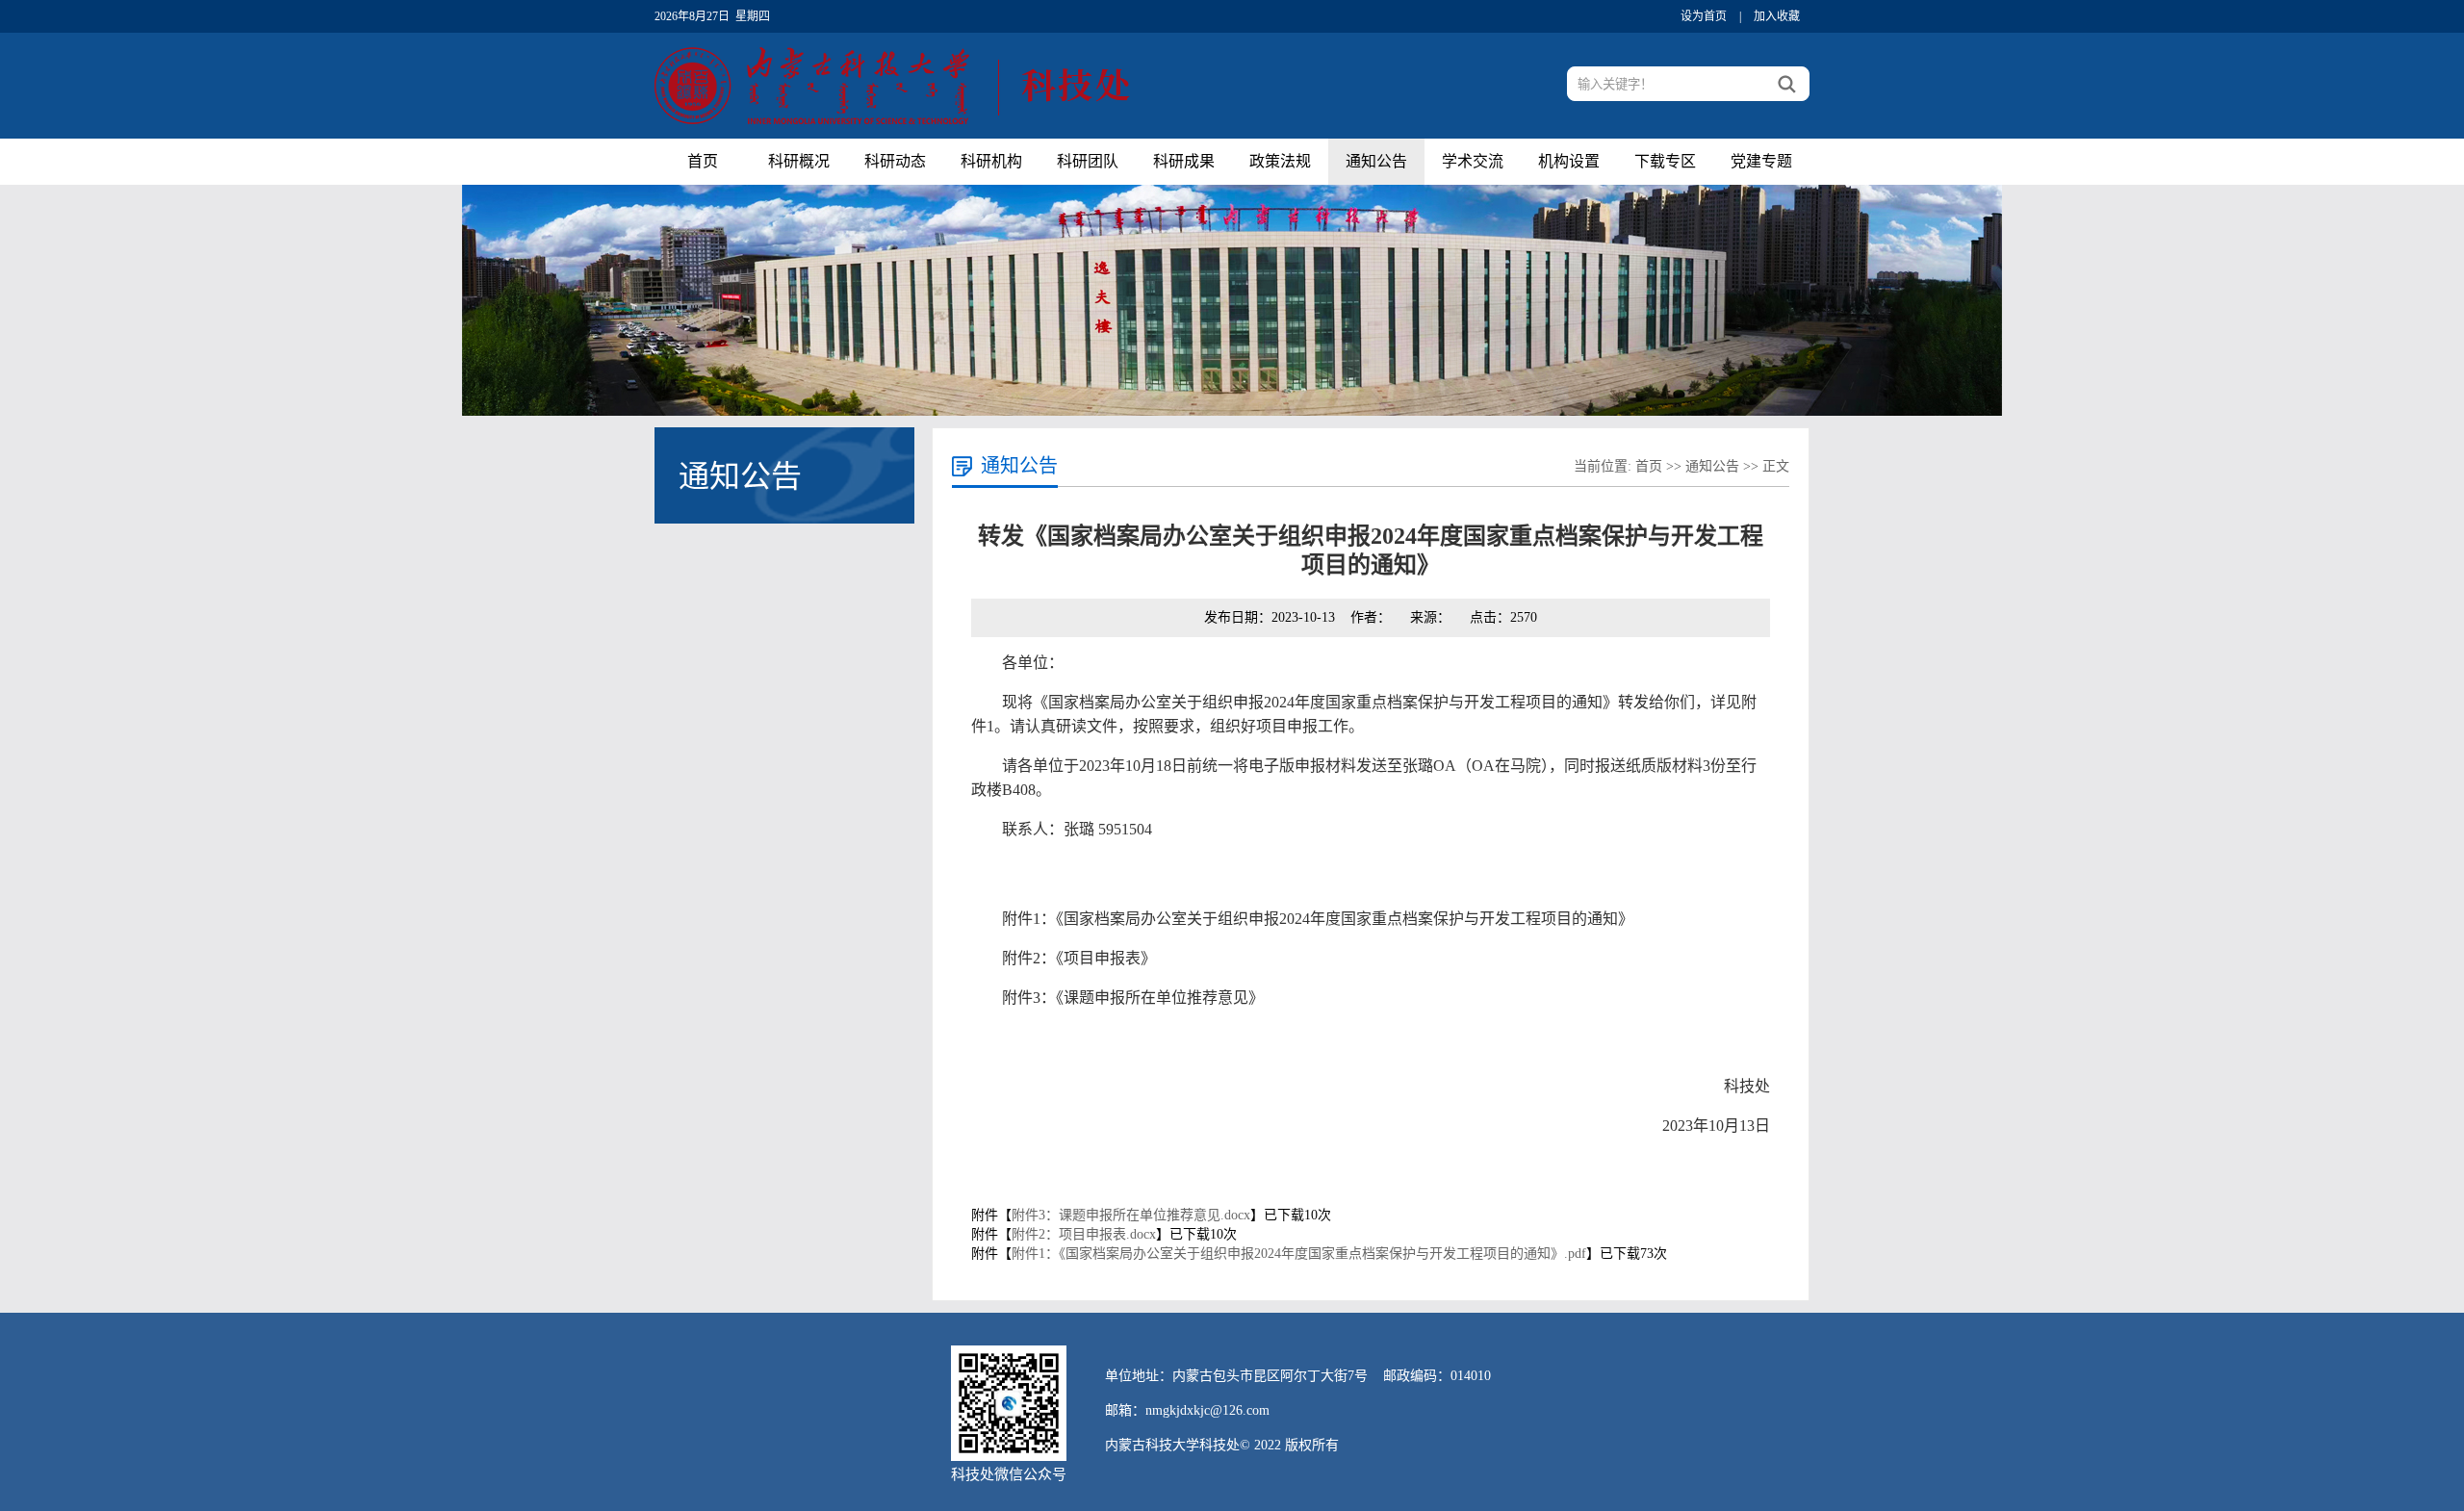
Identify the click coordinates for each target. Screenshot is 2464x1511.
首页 (703, 161)
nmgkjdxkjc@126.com (1207, 1410)
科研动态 (895, 161)
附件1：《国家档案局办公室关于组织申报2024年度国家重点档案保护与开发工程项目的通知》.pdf (1299, 1254)
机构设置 (1569, 161)
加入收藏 (1777, 16)
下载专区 (1665, 161)
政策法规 (1280, 161)
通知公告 (1376, 161)
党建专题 (1761, 161)
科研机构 (991, 161)
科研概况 (799, 161)
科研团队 (1088, 161)
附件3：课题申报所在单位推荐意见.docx (1131, 1215)
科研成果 (1184, 161)
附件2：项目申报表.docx (1084, 1234)
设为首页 (1704, 16)
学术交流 (1473, 161)
